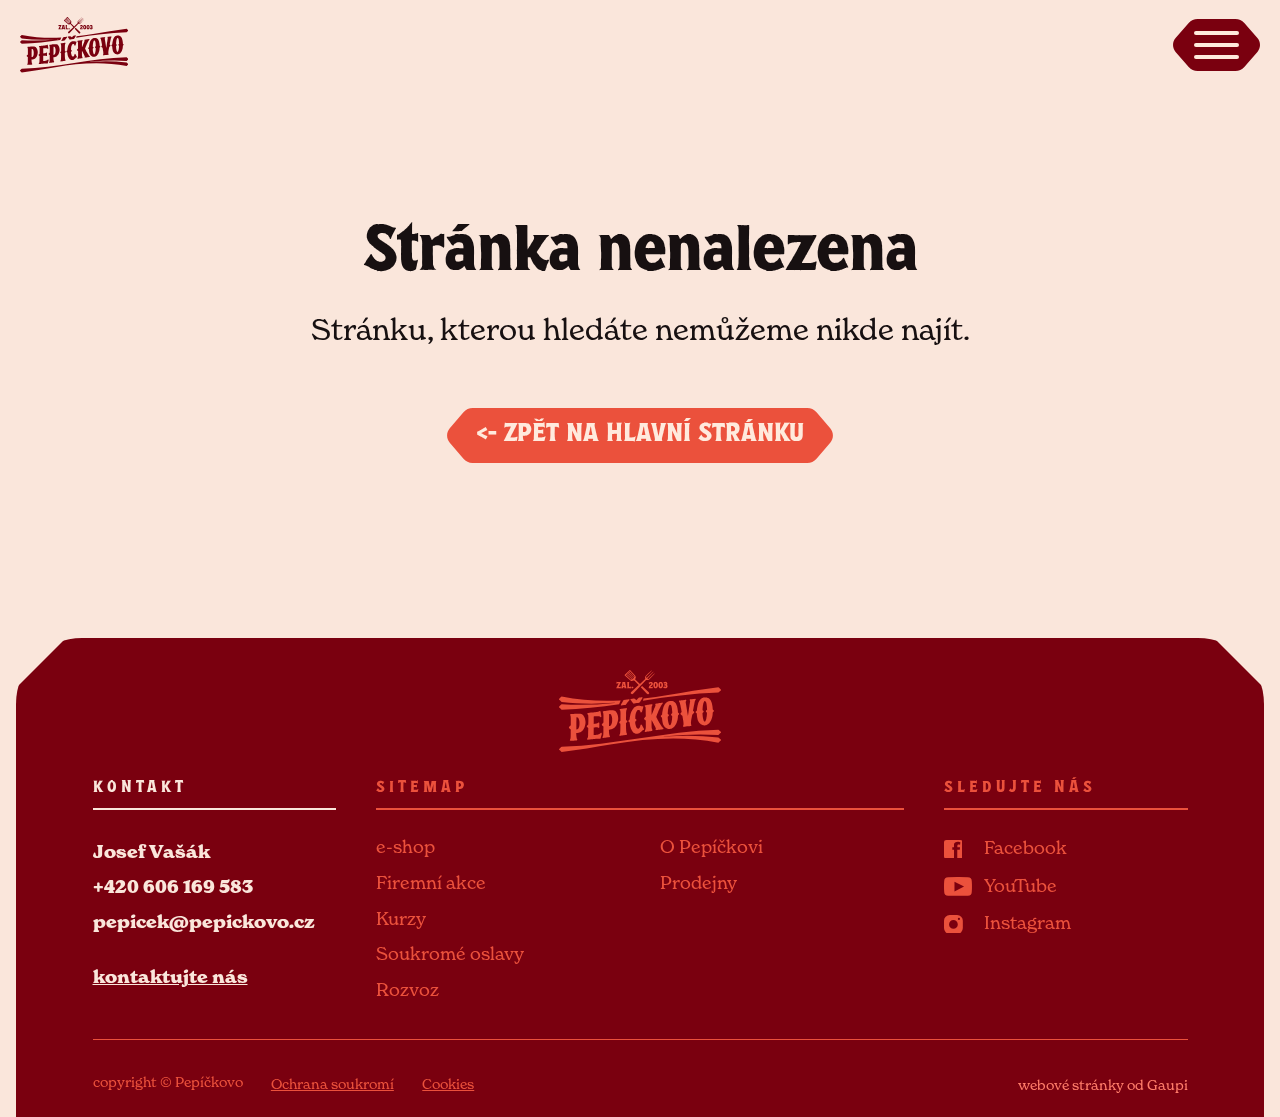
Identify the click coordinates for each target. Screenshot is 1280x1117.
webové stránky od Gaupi (1103, 1084)
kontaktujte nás (170, 976)
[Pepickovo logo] (74, 43)
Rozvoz (407, 989)
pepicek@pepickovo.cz (204, 921)
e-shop (405, 846)
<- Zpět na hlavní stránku (640, 435)
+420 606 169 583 (173, 886)
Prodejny (698, 882)
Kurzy (401, 918)
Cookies (448, 1083)
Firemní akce (431, 882)
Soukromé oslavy (450, 953)
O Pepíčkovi (711, 846)
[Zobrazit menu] (1216, 45)
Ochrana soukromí (332, 1083)
